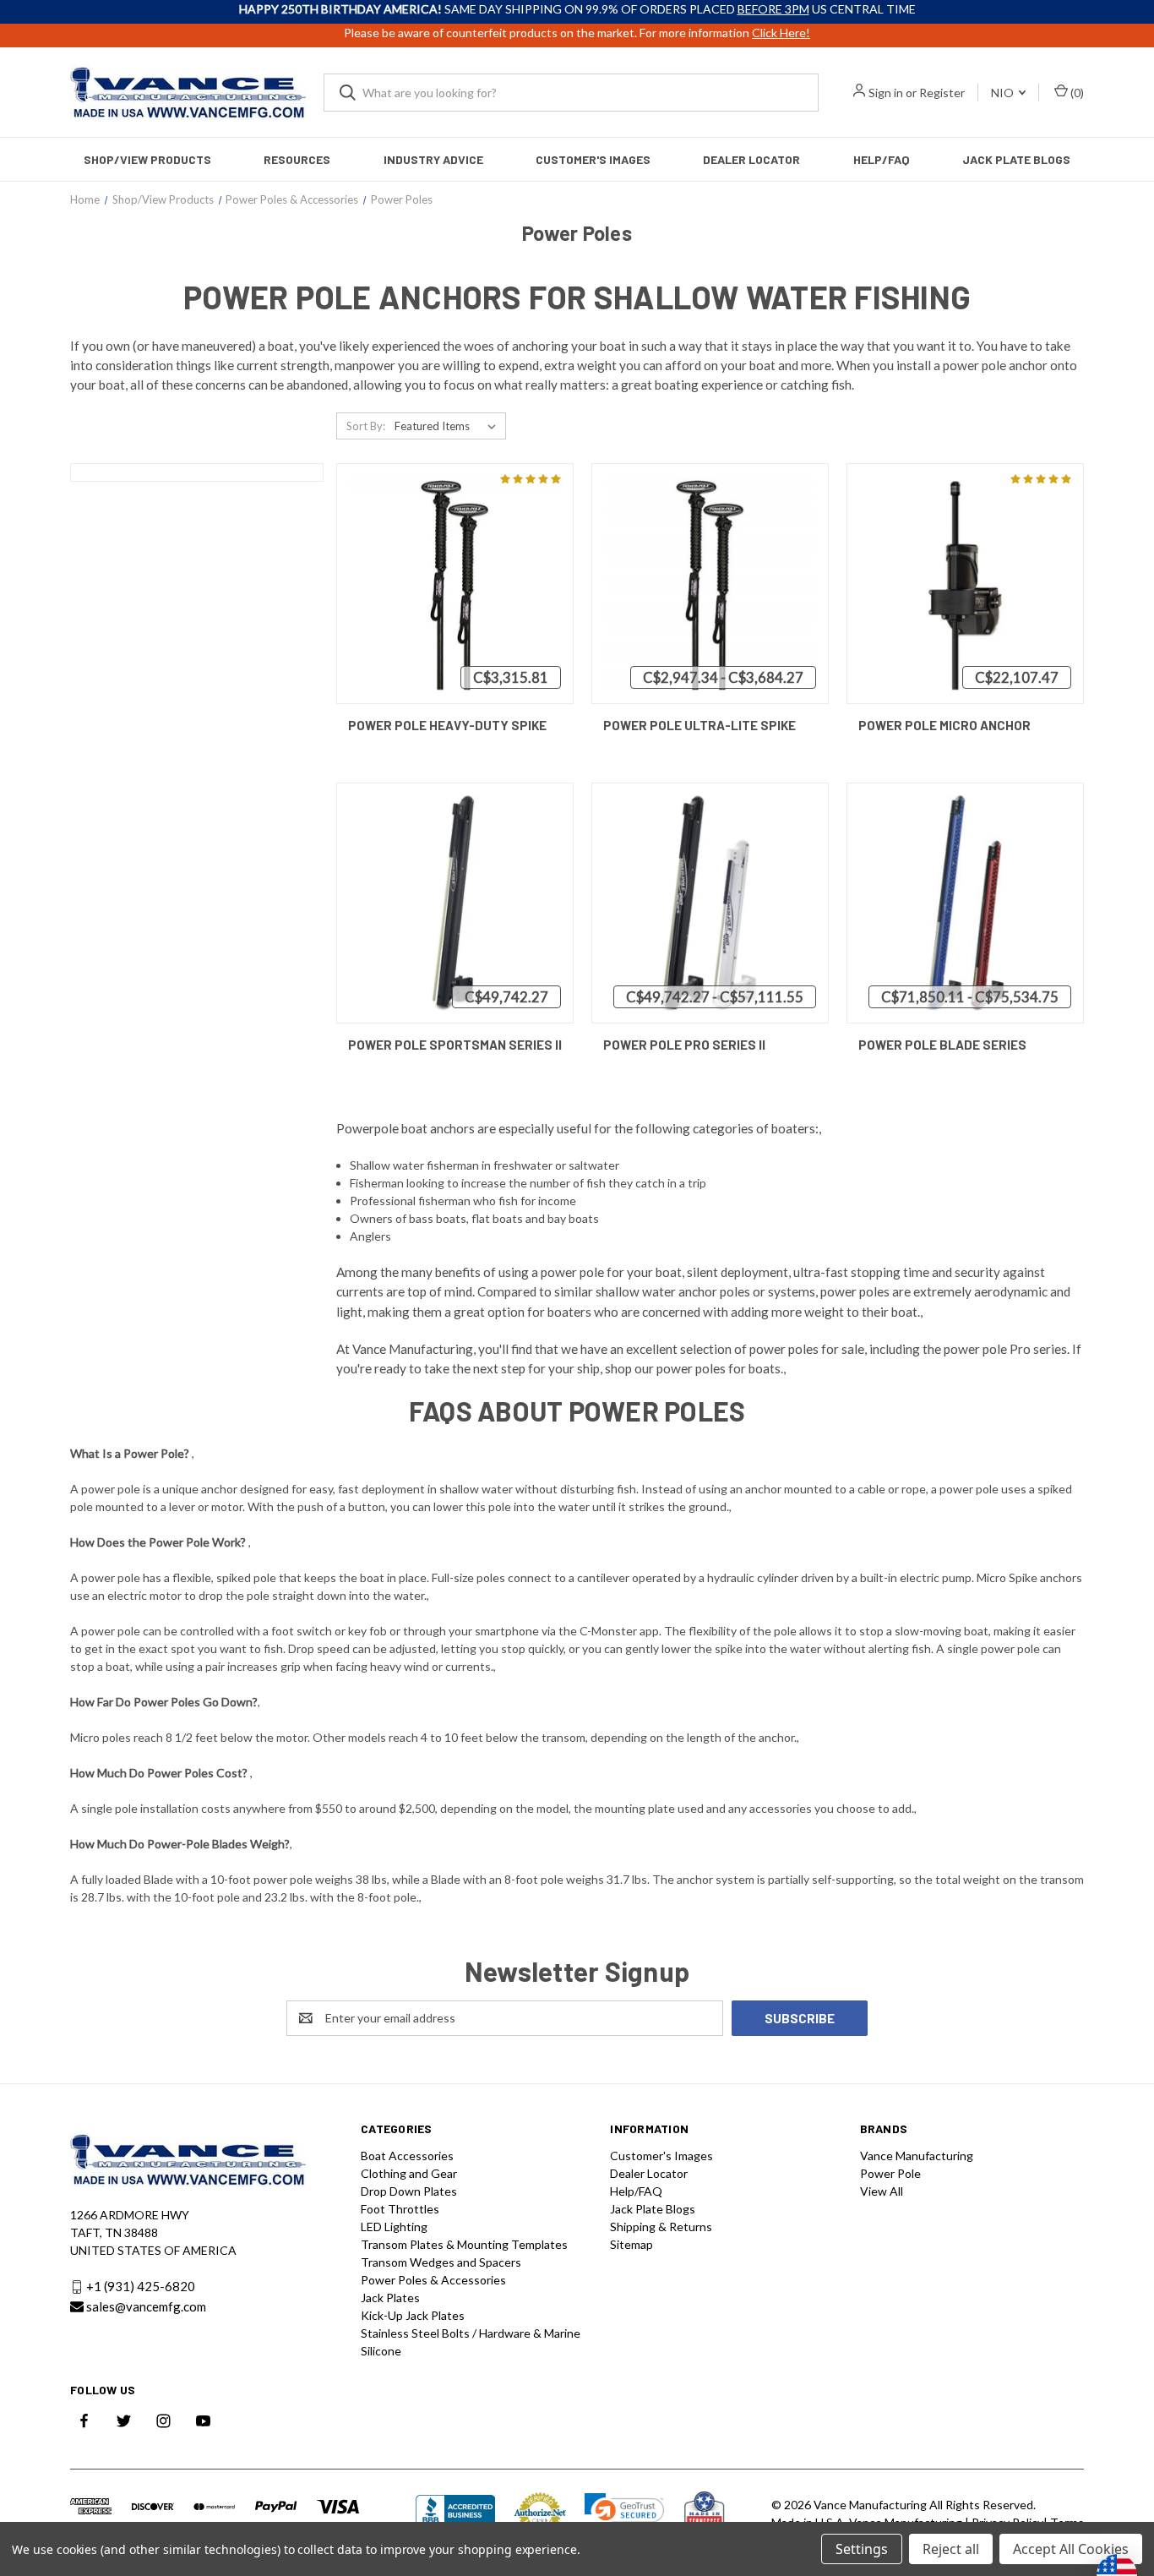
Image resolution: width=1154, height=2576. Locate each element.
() (1076, 93)
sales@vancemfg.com (146, 2306)
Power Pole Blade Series (942, 1045)
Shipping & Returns (661, 2227)
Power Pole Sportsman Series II (455, 1045)
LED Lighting (394, 2227)
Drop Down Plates (409, 2191)
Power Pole (890, 2173)
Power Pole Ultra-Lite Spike (699, 725)
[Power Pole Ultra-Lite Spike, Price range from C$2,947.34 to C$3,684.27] (710, 584)
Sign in (886, 93)
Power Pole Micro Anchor (944, 725)
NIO (1004, 93)
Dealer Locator (751, 159)
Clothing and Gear (409, 2173)
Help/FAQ (882, 159)
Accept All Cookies (1071, 2549)
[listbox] (449, 426)
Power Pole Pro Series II (684, 1045)
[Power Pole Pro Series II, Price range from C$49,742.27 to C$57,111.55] (710, 903)
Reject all (951, 2549)
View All (882, 2191)
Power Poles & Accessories (433, 2280)
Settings (862, 2549)
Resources (297, 159)
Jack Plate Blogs (1016, 159)
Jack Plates (390, 2298)
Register (942, 93)
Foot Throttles (400, 2209)
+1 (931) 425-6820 (141, 2286)
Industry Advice (433, 159)
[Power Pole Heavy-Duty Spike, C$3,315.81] (455, 584)
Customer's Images (593, 159)
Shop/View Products (147, 159)
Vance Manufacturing (917, 2156)
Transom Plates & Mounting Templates (464, 2244)
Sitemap (631, 2244)
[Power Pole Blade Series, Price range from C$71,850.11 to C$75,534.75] (965, 903)
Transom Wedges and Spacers (441, 2262)
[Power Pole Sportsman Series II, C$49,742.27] (455, 903)
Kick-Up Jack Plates (413, 2315)
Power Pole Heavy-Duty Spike (447, 725)
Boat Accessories (407, 2156)
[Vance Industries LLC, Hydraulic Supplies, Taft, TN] (455, 2513)
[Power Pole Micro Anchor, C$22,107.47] (965, 584)
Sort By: (366, 426)
